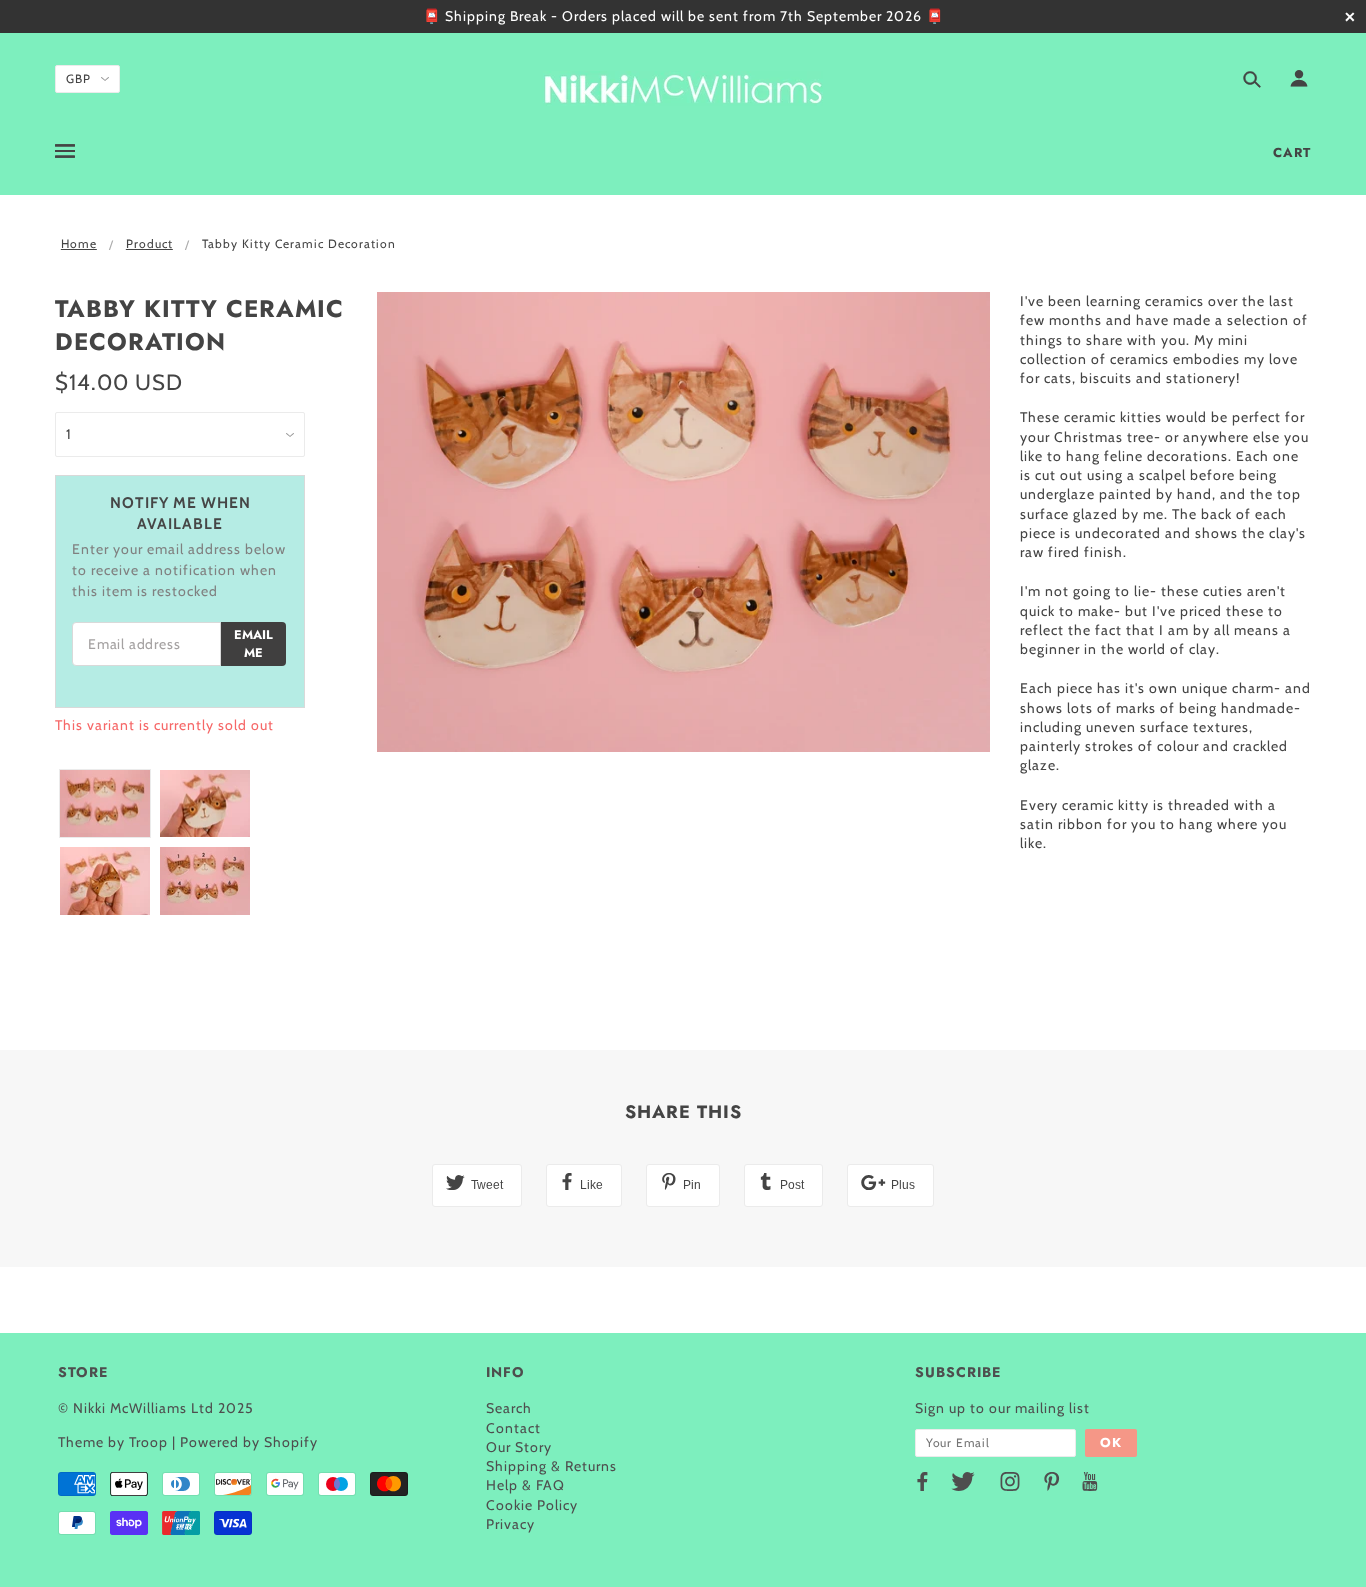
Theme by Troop (113, 1442)
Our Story (519, 1447)
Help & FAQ (525, 1485)
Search (509, 1408)
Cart (1292, 152)
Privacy (510, 1524)
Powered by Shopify (249, 1442)
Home (79, 243)
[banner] (683, 85)
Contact (513, 1428)
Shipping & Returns (551, 1466)
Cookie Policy (532, 1505)
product (149, 243)
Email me (253, 644)
